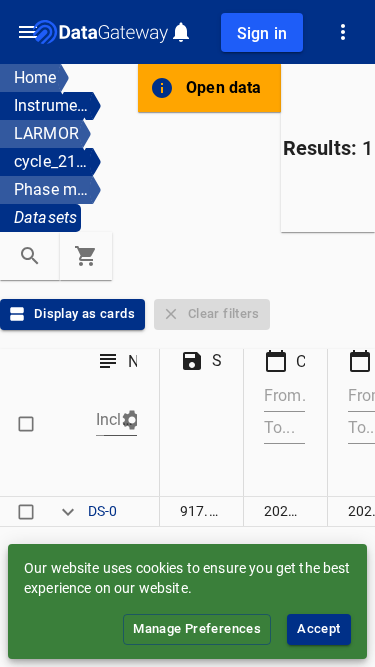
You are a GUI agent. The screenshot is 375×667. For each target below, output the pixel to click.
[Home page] (100, 32)
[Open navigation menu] (28, 32)
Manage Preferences (197, 628)
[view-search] (30, 256)
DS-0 (103, 511)
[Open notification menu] (181, 32)
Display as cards (84, 313)
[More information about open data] (162, 88)
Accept (318, 628)
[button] (124, 420)
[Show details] (68, 511)
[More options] (343, 32)
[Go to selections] (86, 256)
